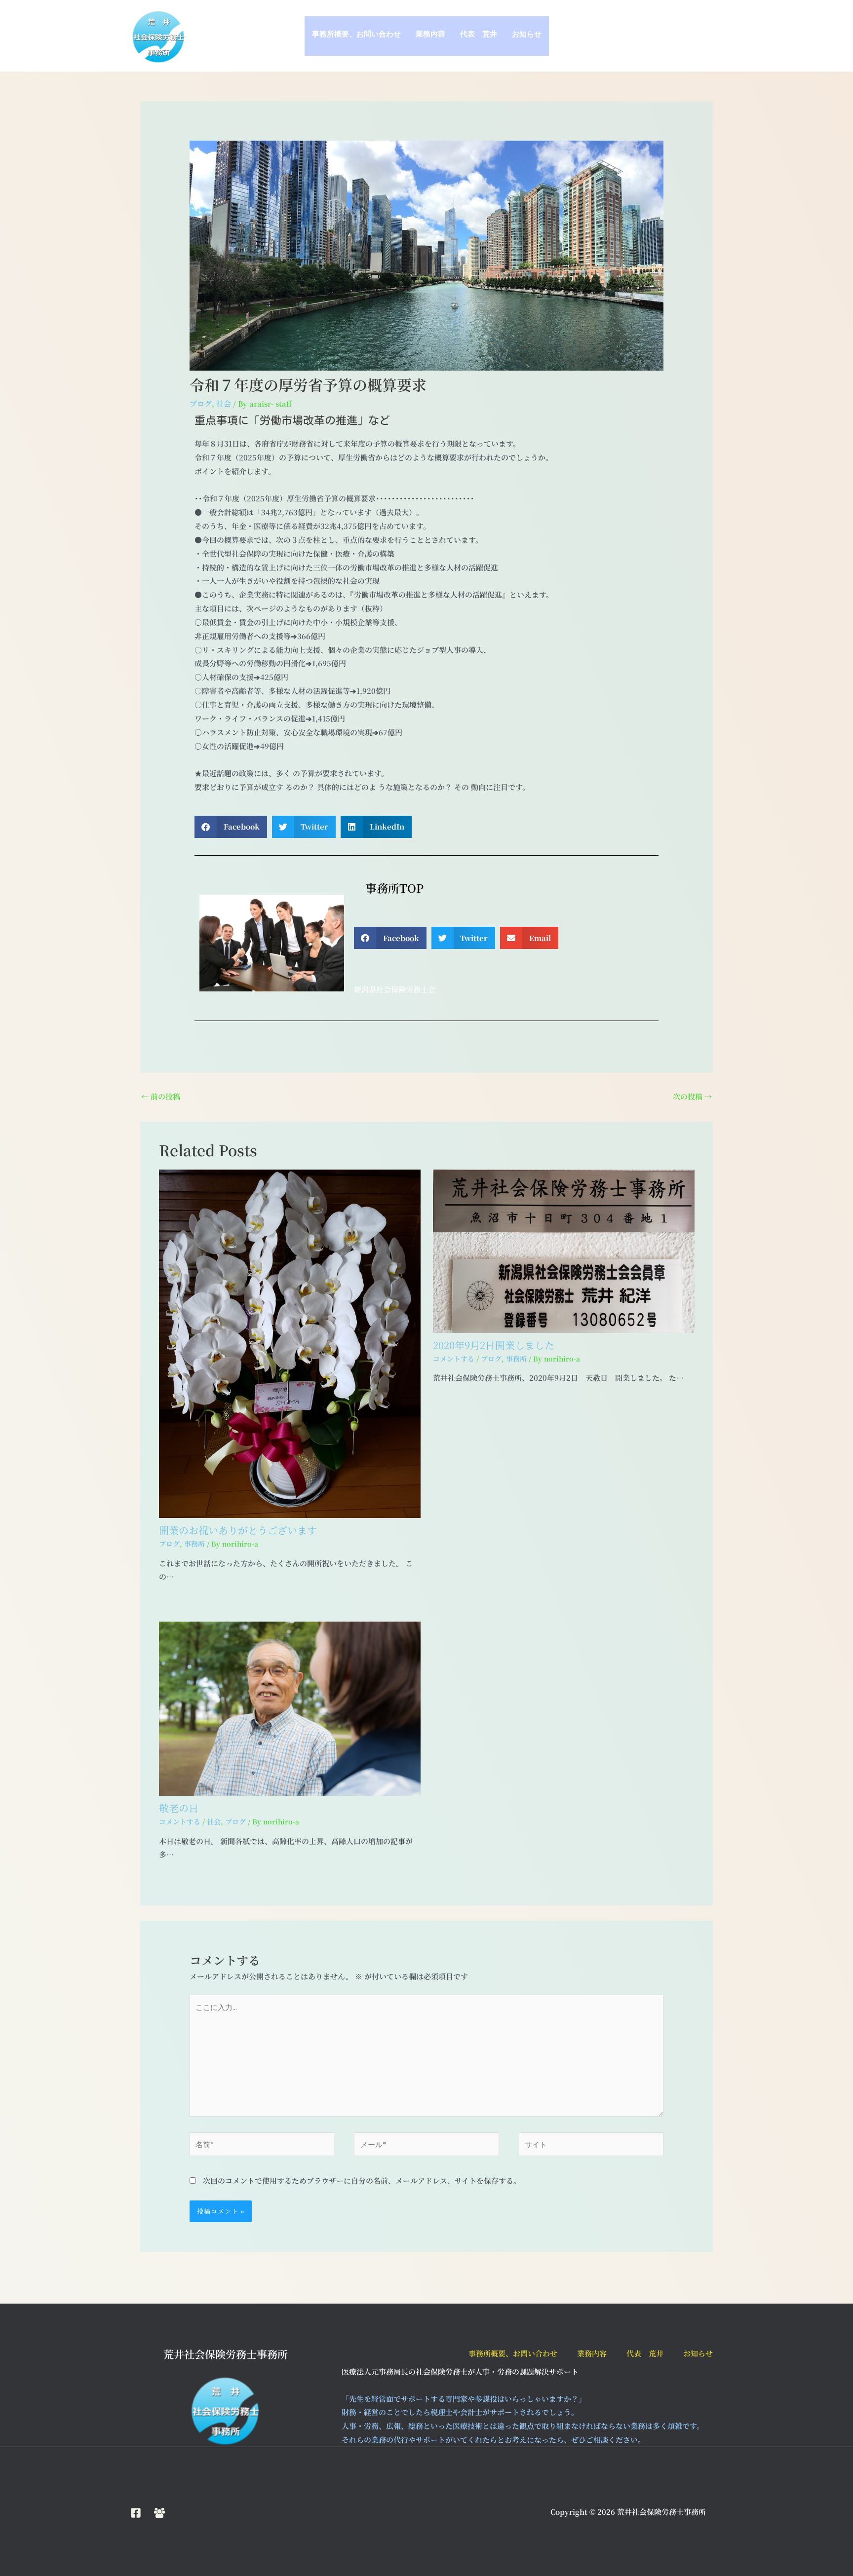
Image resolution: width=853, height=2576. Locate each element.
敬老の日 (179, 1808)
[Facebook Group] (159, 2513)
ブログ (201, 403)
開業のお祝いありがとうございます (238, 1530)
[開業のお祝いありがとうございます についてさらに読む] (290, 1343)
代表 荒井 (479, 36)
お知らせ (527, 36)
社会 (224, 403)
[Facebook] (136, 2513)
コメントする (454, 1359)
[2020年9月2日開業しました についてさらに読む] (564, 1250)
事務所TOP (389, 888)
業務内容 (430, 36)
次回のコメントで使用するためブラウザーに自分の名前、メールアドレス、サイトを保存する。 (362, 2180)
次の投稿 (692, 1096)
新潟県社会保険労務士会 (395, 989)
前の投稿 (161, 1096)
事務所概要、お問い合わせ (356, 36)
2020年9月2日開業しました (494, 1345)
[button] (231, 827)
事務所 (194, 1544)
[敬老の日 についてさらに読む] (290, 1708)
